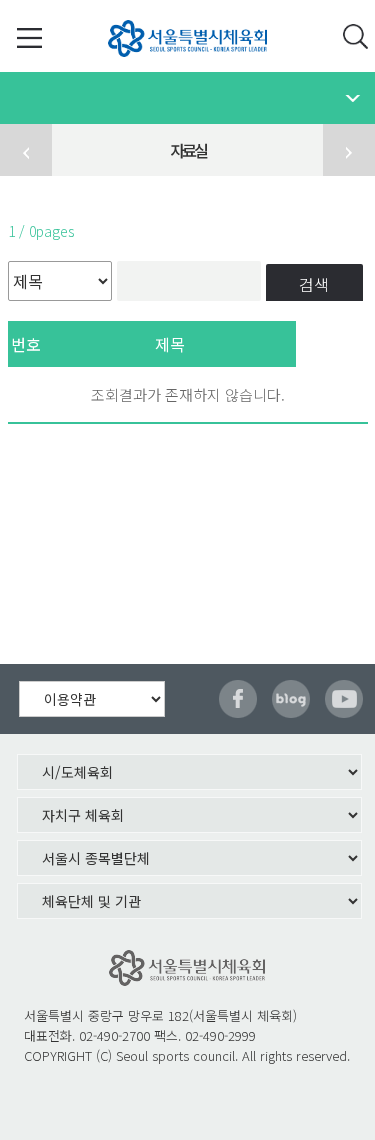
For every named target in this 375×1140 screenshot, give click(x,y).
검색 (314, 284)
